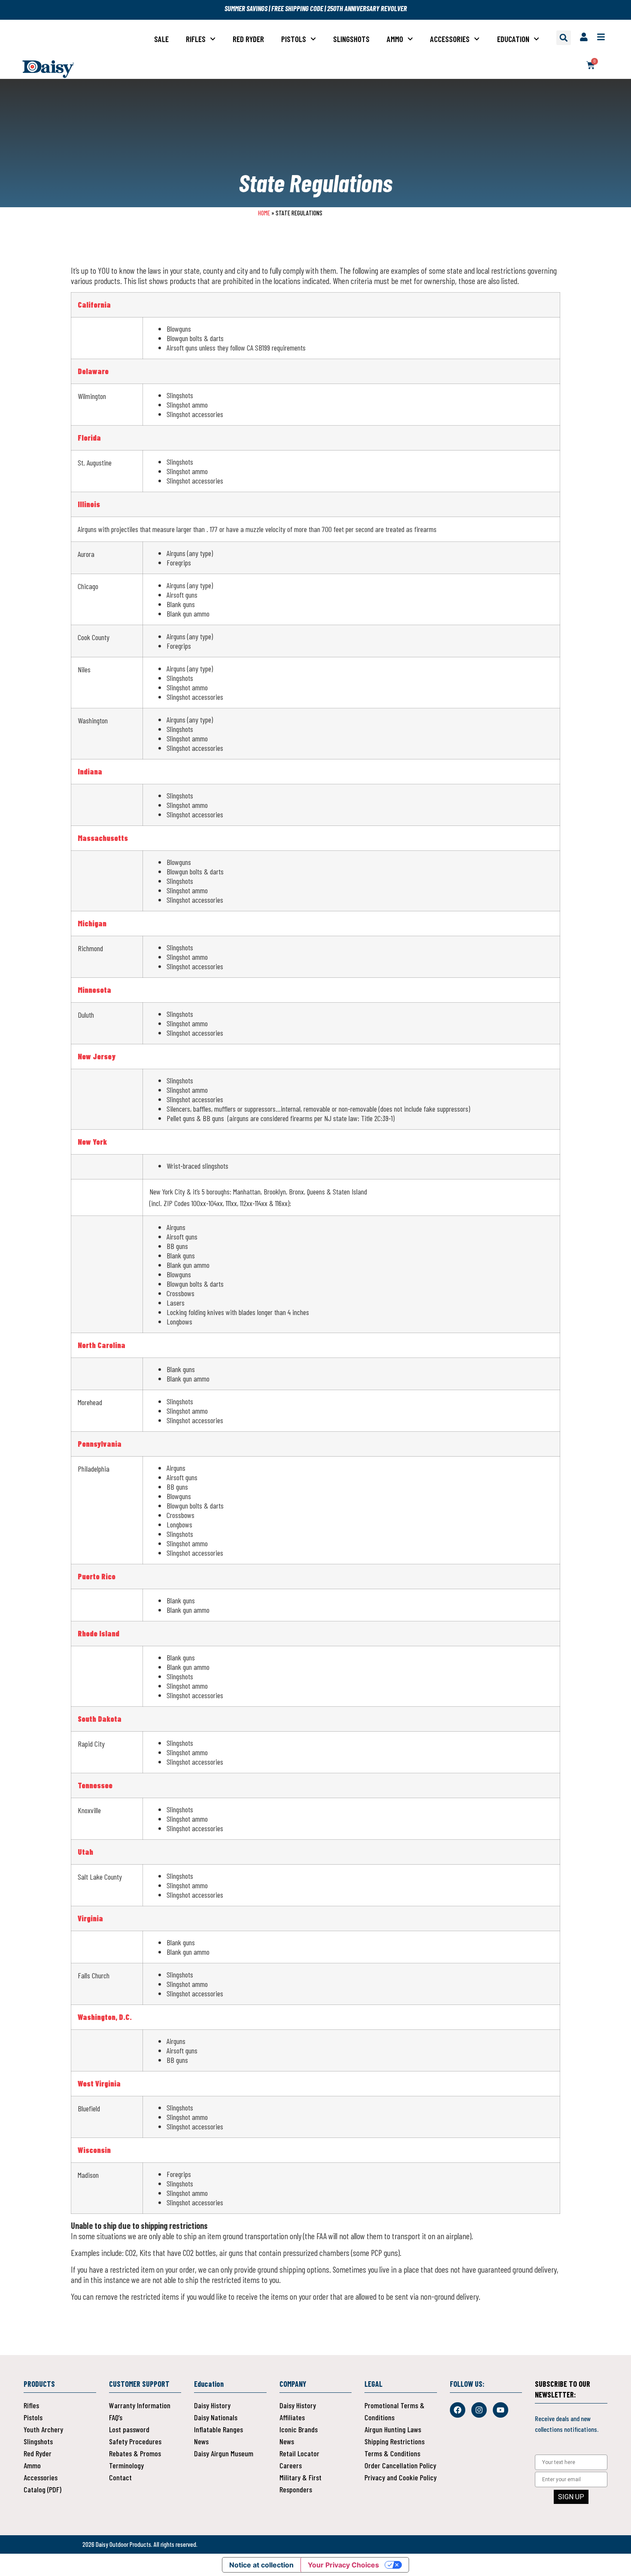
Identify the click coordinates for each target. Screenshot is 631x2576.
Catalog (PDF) (42, 2489)
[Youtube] (501, 2410)
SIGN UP (571, 2497)
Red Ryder (248, 39)
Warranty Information (140, 2405)
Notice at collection (261, 2565)
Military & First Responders (300, 2483)
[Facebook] (458, 2410)
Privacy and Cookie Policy (400, 2477)
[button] (564, 38)
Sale (161, 39)
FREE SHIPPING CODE (297, 8)
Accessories (450, 39)
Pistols (294, 39)
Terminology (126, 2465)
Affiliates (292, 2417)
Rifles (196, 39)
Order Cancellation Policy (400, 2465)
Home (264, 213)
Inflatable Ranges (218, 2429)
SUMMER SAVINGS (247, 8)
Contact (120, 2477)
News (201, 2441)
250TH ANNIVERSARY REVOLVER (367, 8)
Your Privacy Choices (343, 2565)
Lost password (129, 2429)
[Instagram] (479, 2410)
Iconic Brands (299, 2429)
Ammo (395, 39)
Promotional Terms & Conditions (394, 2411)
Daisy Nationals (216, 2417)
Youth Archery (43, 2429)
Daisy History (212, 2405)
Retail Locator (299, 2453)
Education (513, 39)
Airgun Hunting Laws (393, 2429)
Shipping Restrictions (394, 2441)
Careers (291, 2465)
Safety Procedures (135, 2441)
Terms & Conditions (392, 2453)
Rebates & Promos (135, 2453)
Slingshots (351, 39)
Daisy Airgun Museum (224, 2453)
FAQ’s (116, 2417)
